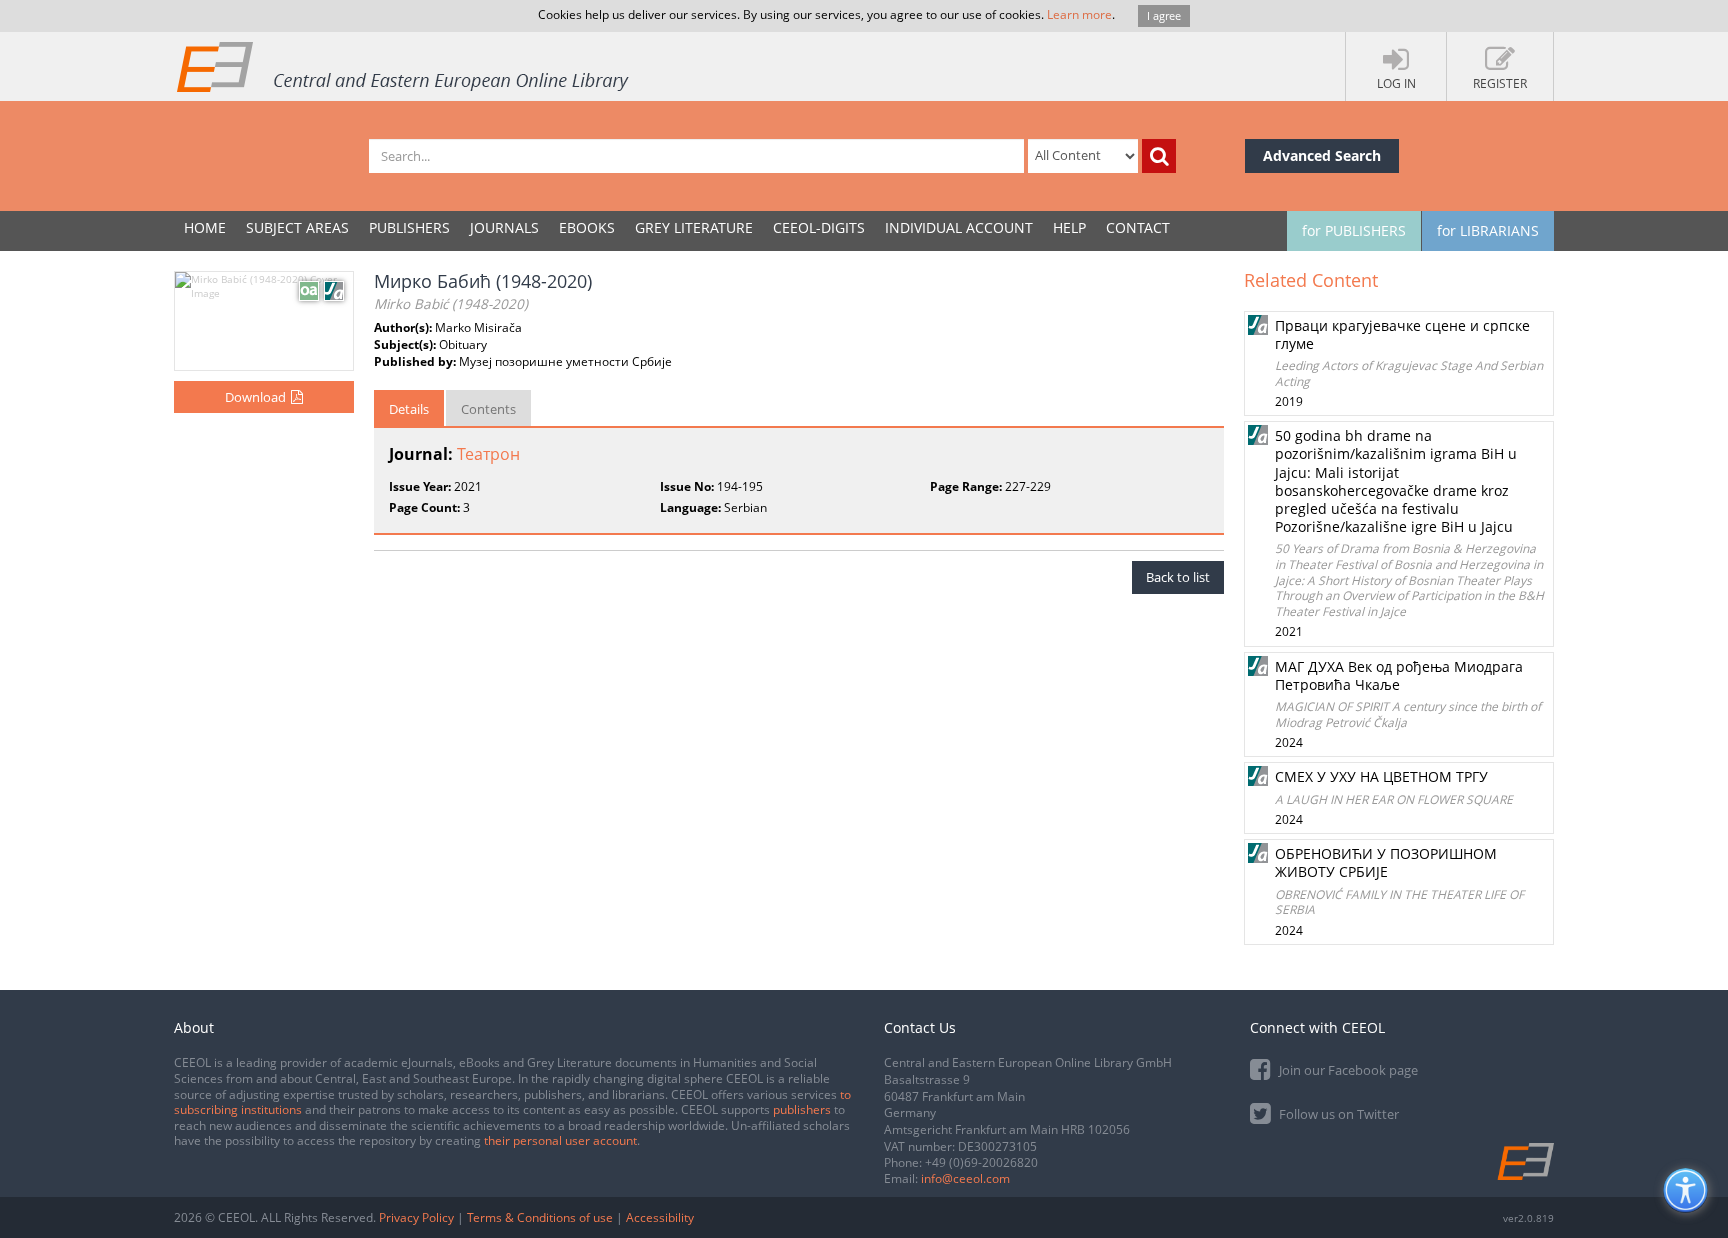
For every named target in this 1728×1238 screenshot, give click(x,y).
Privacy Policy (416, 1217)
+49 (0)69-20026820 (981, 1162)
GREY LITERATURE (694, 227)
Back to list (1178, 577)
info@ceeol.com (965, 1178)
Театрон (488, 454)
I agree (1164, 15)
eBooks (587, 227)
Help (1069, 227)
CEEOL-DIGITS (819, 227)
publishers (802, 1109)
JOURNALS (504, 227)
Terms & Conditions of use (540, 1217)
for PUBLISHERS (1354, 230)
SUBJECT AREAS (297, 227)
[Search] (1159, 156)
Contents (488, 409)
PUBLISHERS (409, 227)
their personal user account (560, 1140)
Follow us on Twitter (1337, 1114)
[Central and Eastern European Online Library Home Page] (404, 66)
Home (205, 227)
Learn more (1079, 14)
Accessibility (660, 1217)
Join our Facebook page (1347, 1070)
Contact (1138, 227)
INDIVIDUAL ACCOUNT (959, 227)
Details (409, 409)
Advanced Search (1322, 155)
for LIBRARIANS (1488, 230)
